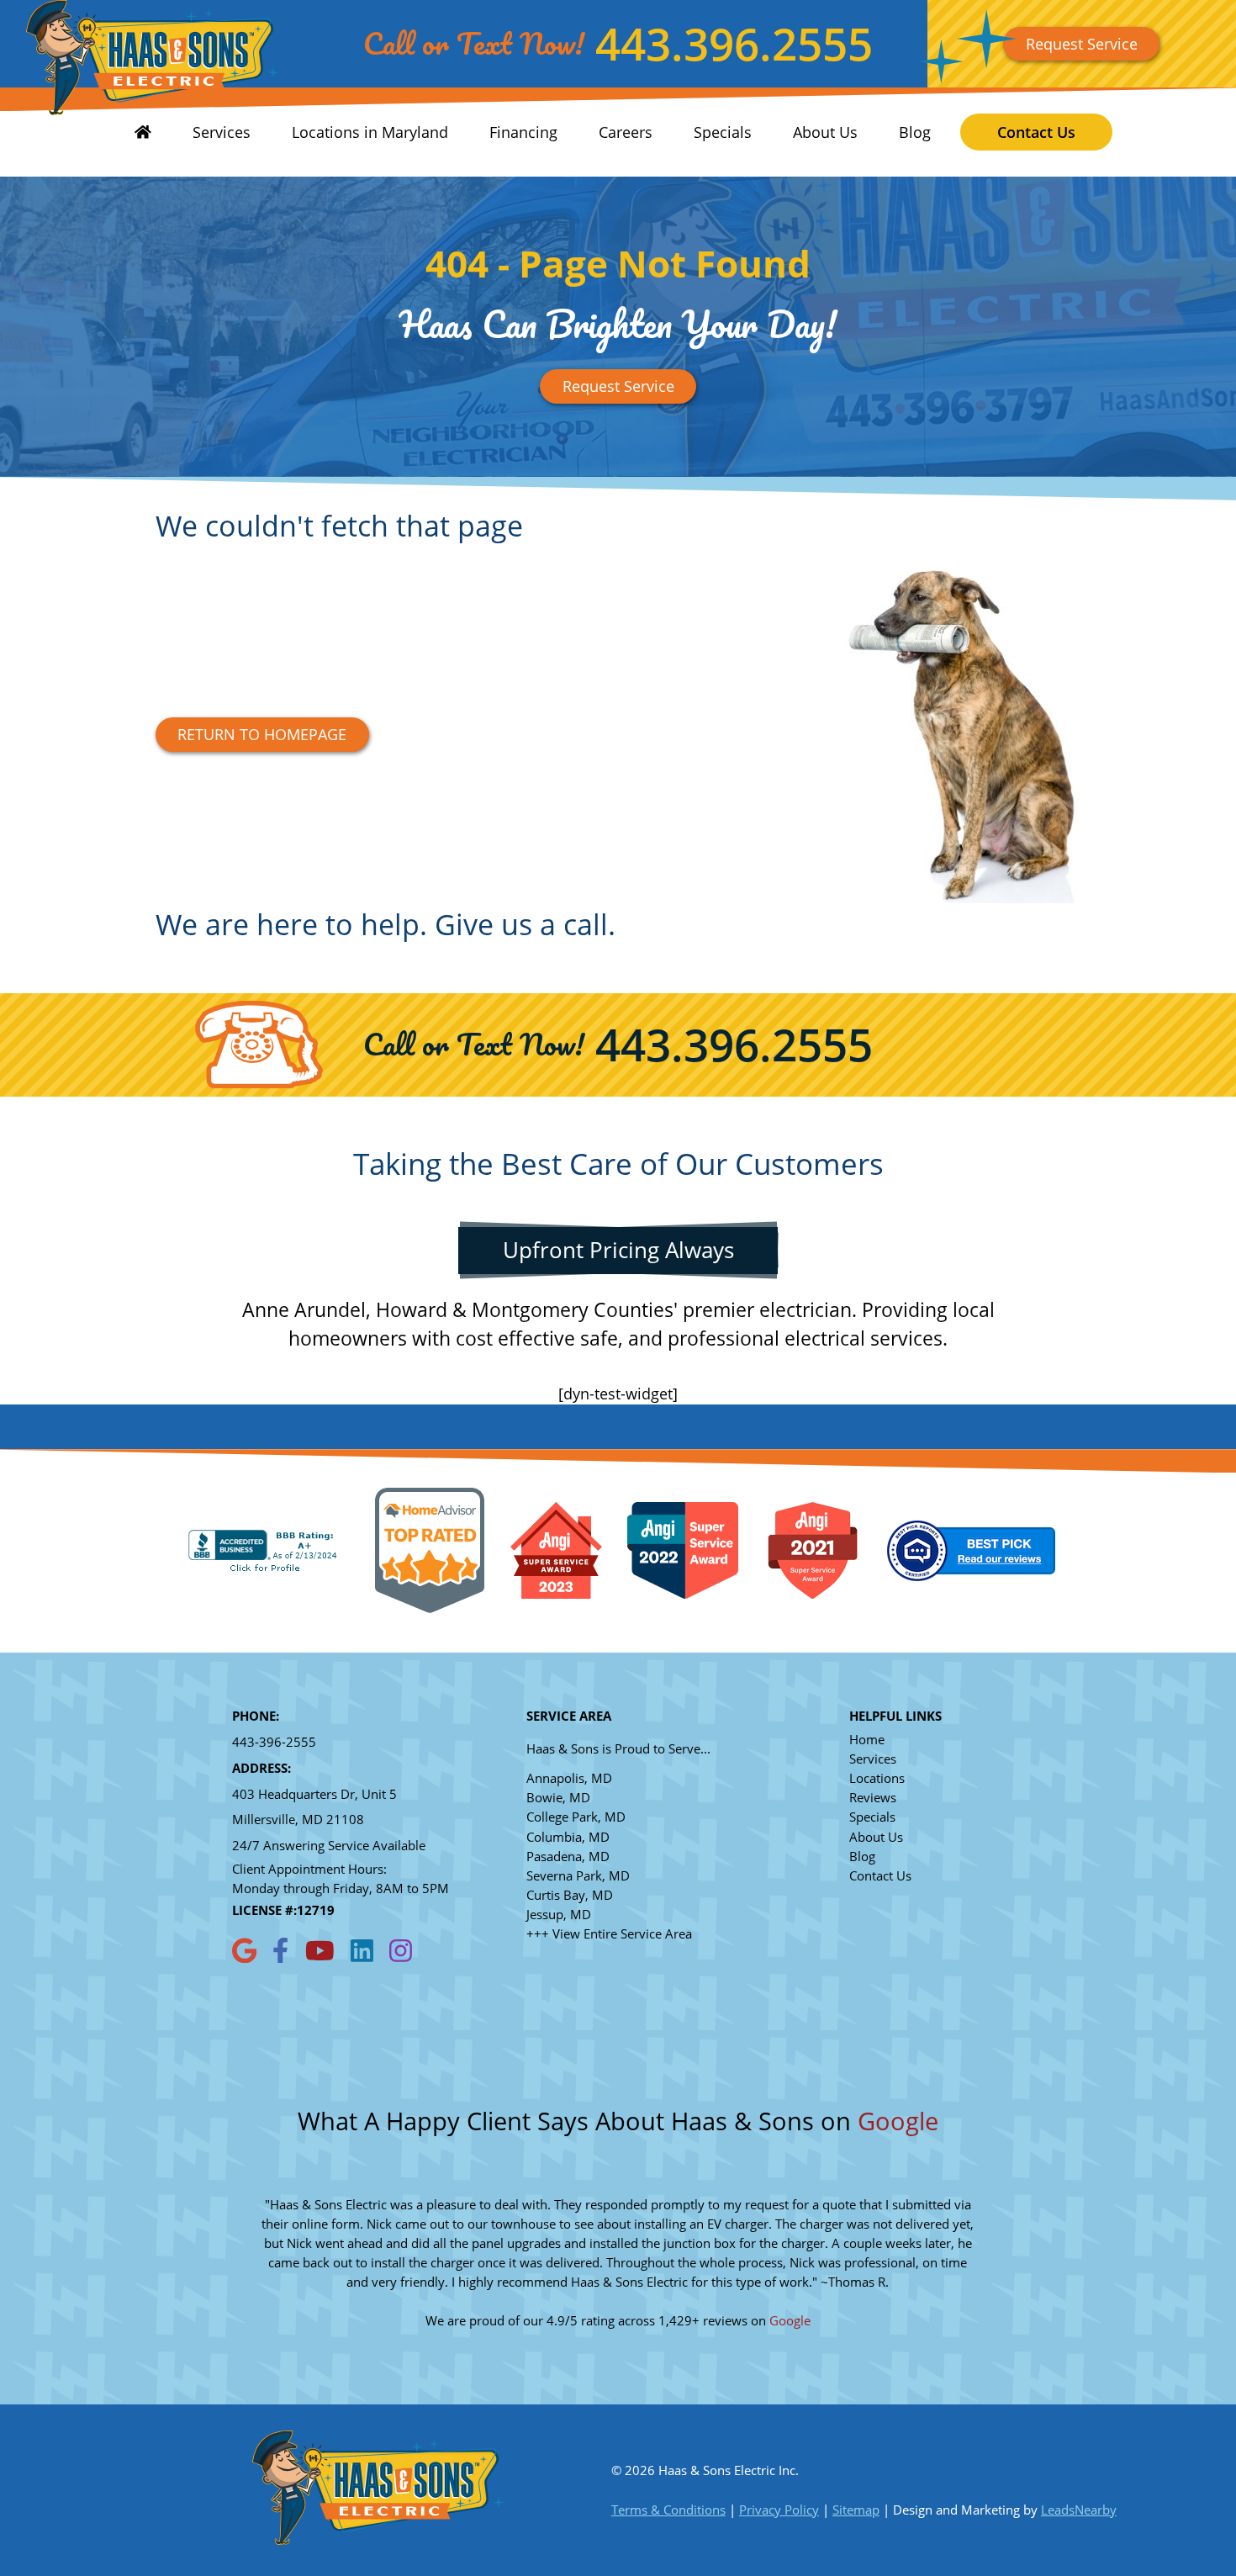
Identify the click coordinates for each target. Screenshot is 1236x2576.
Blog (915, 132)
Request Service (1082, 44)
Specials (723, 132)
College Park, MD (576, 1817)
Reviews (873, 1798)
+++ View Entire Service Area (609, 1934)
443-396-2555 (274, 1742)
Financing (523, 132)
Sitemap (856, 2510)
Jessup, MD (559, 1915)
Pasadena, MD (568, 1857)
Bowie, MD (558, 1798)
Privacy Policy (779, 2510)
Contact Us (1036, 132)
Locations (877, 1778)
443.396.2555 (734, 43)
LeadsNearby (1079, 2510)
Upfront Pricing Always (618, 1250)
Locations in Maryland (370, 132)
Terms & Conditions (668, 2510)
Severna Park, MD (578, 1876)
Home (867, 1740)
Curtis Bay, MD (570, 1895)
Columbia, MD (568, 1837)
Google (898, 2121)
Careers (626, 132)
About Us (825, 132)
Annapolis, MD (569, 1778)
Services (222, 132)
